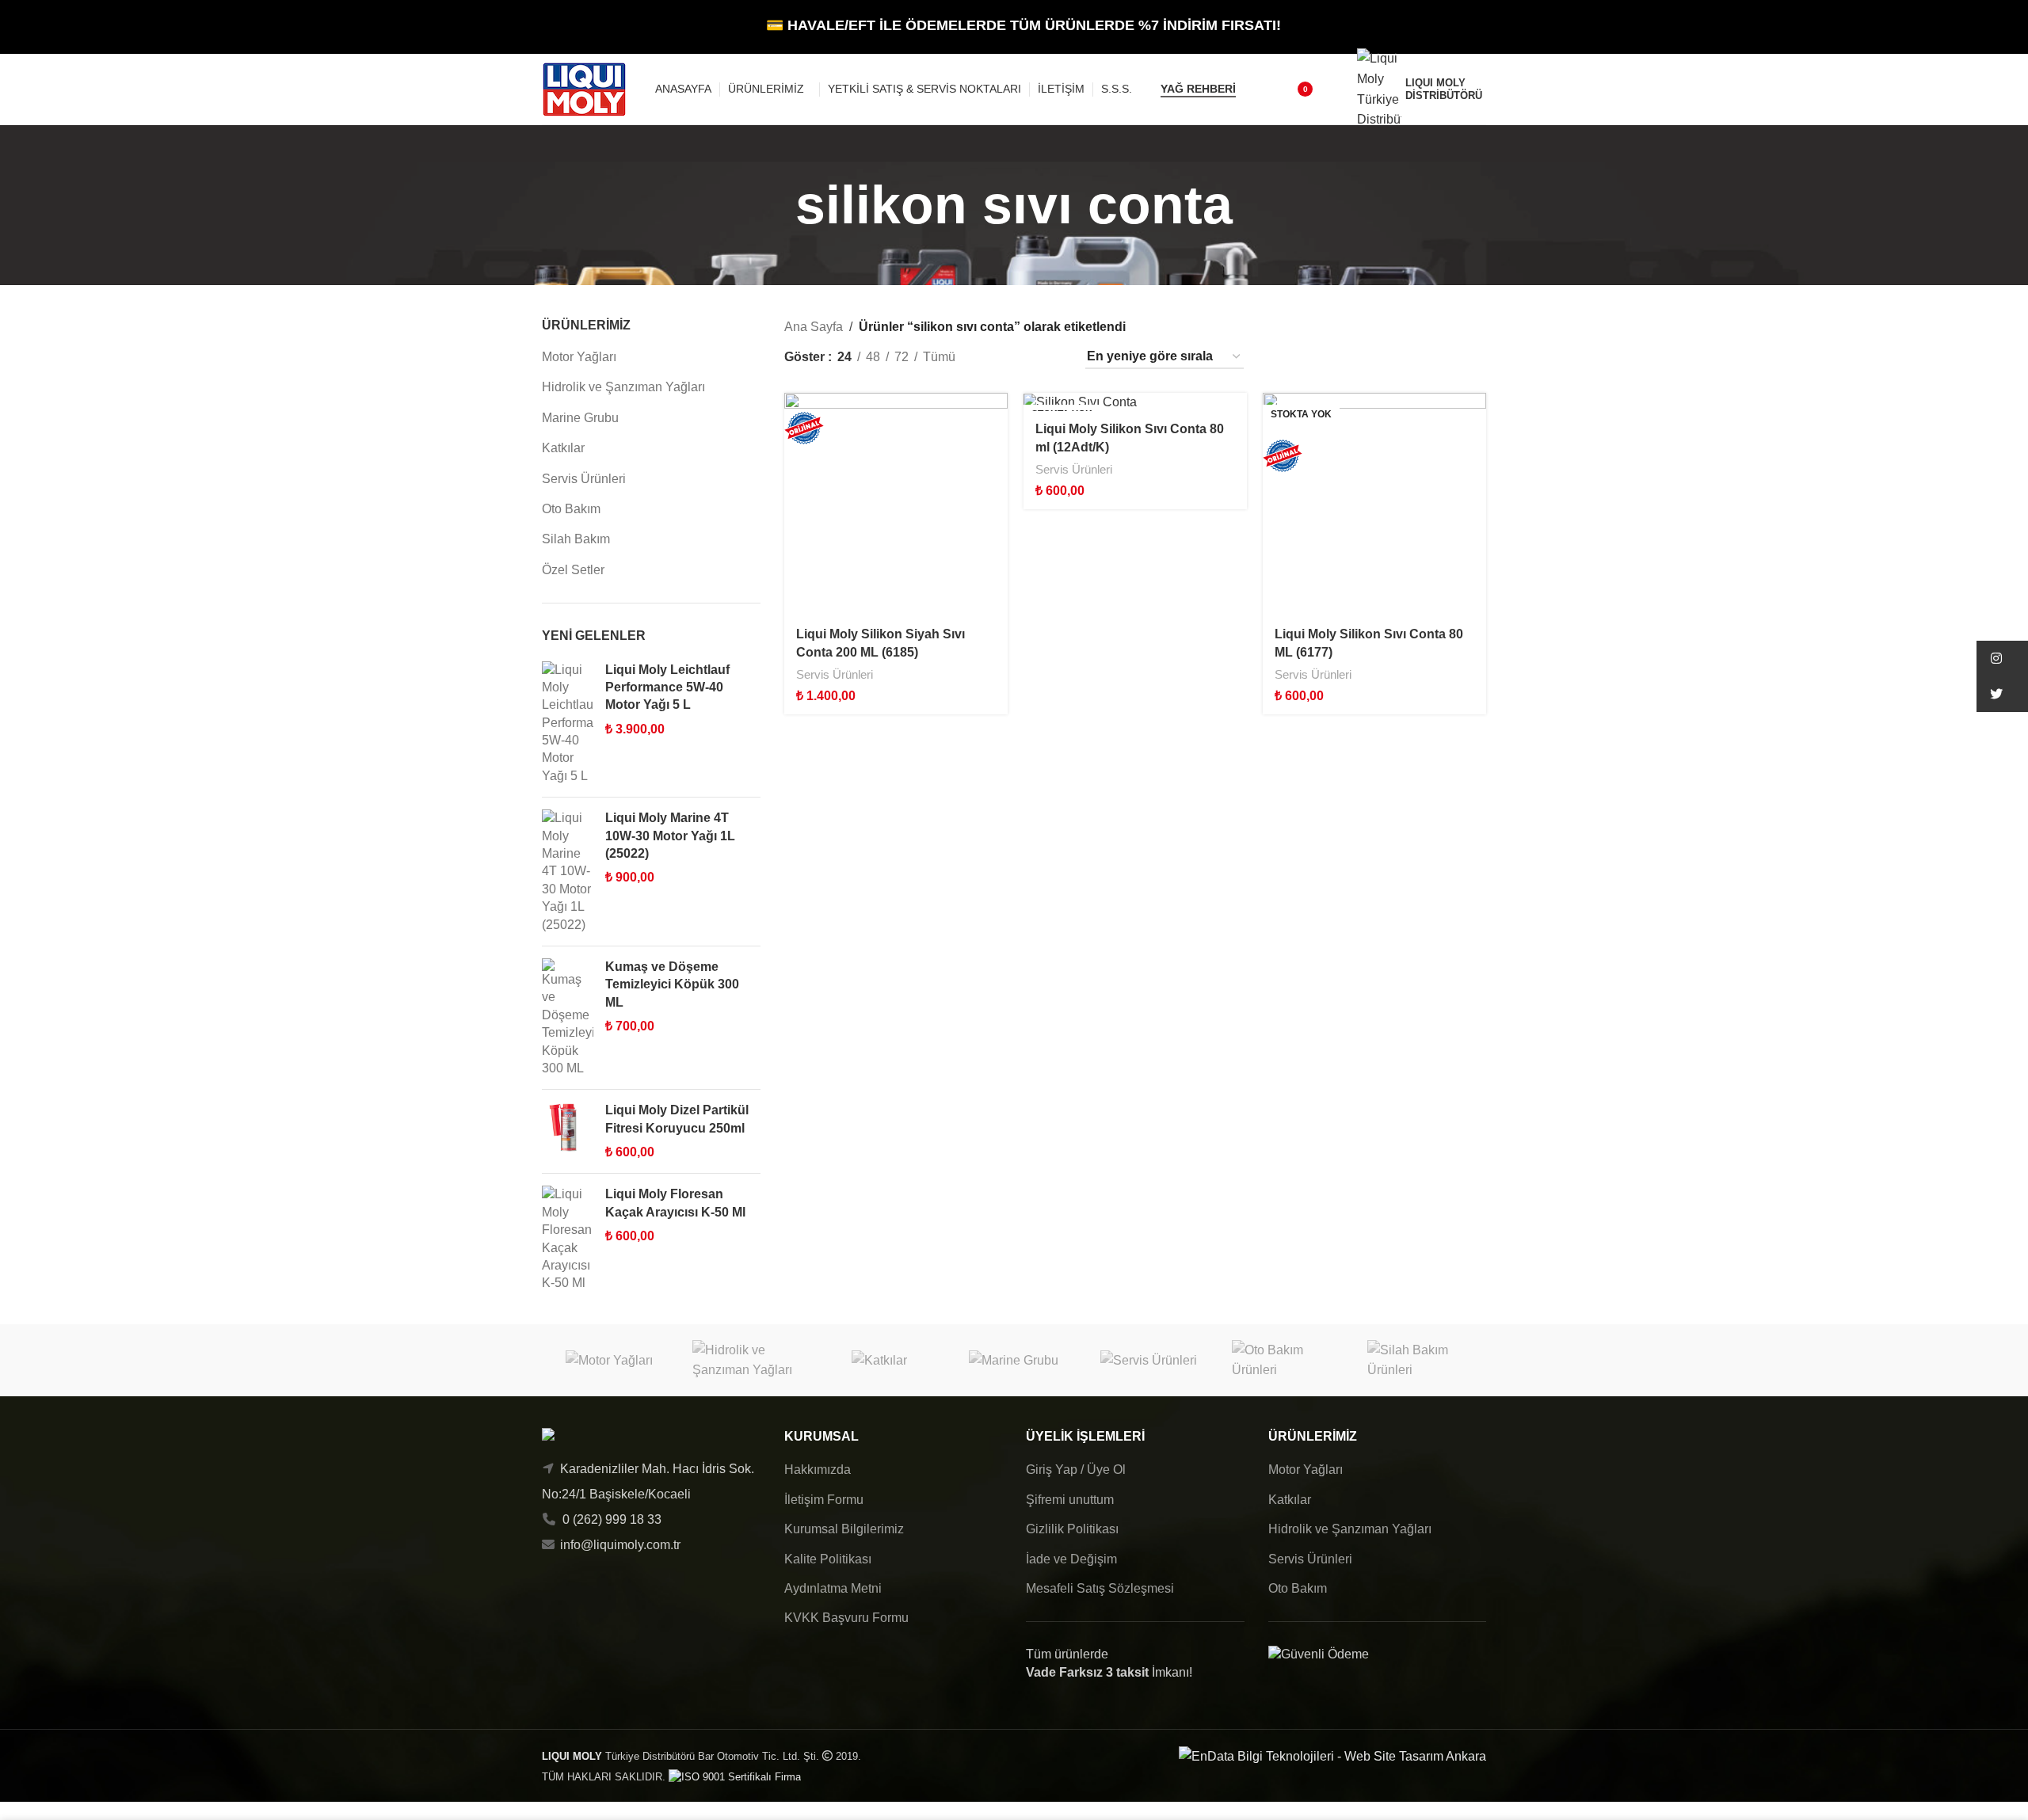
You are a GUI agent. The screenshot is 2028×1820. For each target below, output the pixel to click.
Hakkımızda (818, 1470)
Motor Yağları (579, 357)
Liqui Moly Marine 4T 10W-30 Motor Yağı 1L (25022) (670, 836)
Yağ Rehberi (1198, 89)
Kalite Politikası (828, 1559)
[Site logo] (584, 88)
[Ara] (1258, 89)
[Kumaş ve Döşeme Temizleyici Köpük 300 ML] (568, 1018)
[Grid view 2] (994, 357)
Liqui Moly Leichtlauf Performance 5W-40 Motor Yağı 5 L (667, 687)
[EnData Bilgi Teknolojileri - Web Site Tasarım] (1332, 1755)
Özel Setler (573, 570)
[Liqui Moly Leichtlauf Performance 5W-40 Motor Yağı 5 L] (568, 723)
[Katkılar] (879, 1360)
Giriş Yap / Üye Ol (1076, 1470)
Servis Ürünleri (584, 479)
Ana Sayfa (814, 327)
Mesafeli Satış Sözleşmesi (1100, 1588)
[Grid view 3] (1023, 357)
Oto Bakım (571, 509)
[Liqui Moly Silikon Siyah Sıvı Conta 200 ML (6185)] (896, 504)
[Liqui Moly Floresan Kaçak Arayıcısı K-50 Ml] (568, 1239)
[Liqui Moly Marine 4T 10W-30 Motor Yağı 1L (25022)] (568, 872)
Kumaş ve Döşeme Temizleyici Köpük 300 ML (672, 984)
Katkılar (563, 448)
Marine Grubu (580, 418)
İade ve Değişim (1071, 1559)
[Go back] (776, 205)
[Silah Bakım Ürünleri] (1419, 1360)
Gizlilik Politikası (1072, 1529)
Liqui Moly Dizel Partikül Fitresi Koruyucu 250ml (677, 1119)
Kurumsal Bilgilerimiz (844, 1529)
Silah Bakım (576, 539)
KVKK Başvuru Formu (846, 1618)
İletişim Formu (824, 1500)
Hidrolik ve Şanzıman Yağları (623, 387)
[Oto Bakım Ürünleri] (1283, 1360)
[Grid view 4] (1052, 357)
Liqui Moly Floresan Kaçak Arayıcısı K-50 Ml (675, 1203)
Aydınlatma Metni (833, 1588)
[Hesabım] (1335, 89)
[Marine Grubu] (1014, 1360)
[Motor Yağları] (609, 1360)
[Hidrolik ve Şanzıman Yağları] (744, 1360)
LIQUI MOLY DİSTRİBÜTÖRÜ (1444, 89)
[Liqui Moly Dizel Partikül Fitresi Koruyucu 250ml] (568, 1131)
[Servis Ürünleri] (1149, 1360)
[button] (2002, 659)
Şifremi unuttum (1070, 1500)
